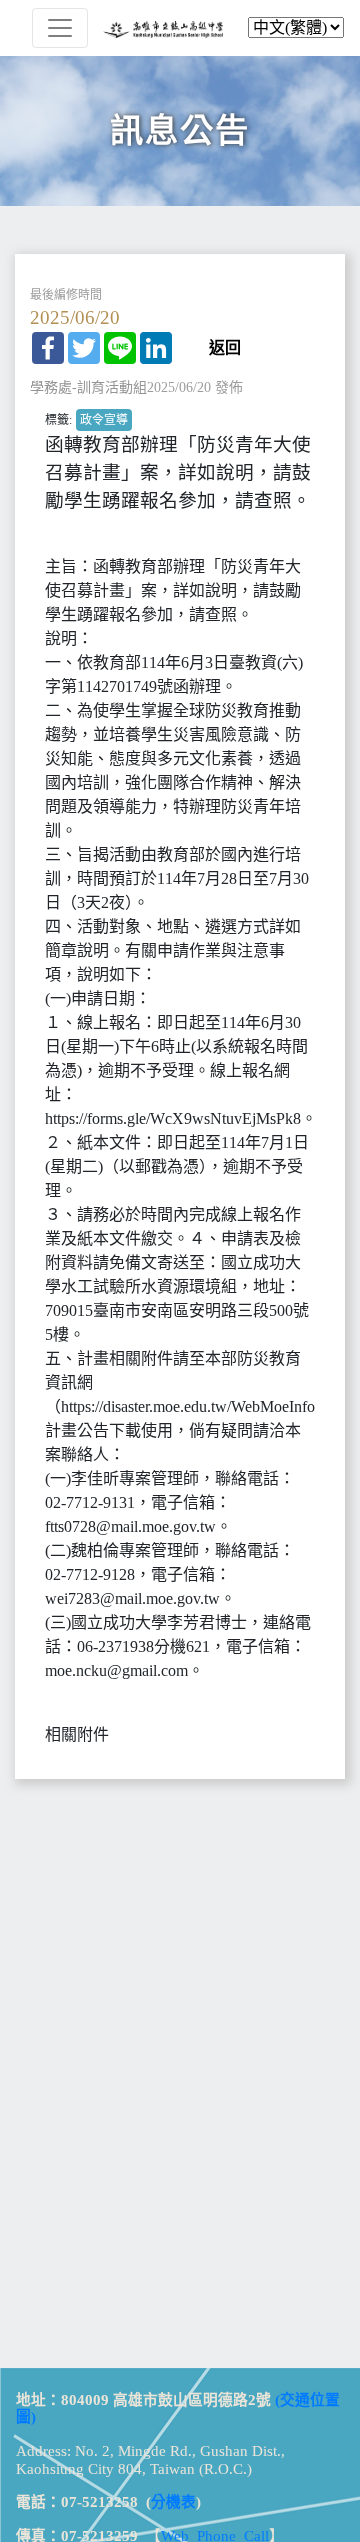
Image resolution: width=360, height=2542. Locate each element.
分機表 (173, 2502)
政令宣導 (104, 420)
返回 (225, 348)
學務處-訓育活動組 (88, 387)
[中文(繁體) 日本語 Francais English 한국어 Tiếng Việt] (180, 28)
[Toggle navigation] (60, 28)
